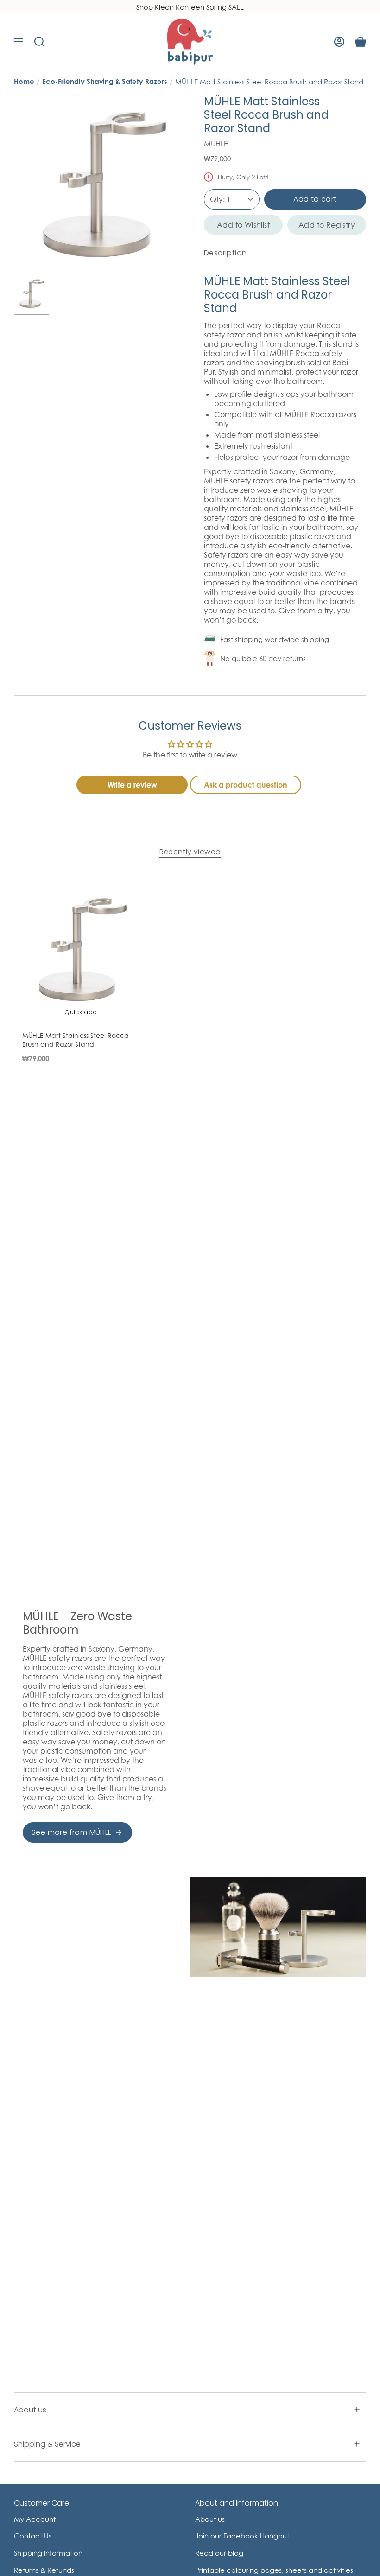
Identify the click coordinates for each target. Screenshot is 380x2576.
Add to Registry (327, 225)
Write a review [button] (132, 785)
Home (24, 81)
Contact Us (33, 2536)
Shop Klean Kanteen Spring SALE (190, 7)
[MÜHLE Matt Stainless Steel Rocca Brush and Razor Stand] (81, 948)
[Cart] (361, 42)
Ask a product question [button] (246, 785)
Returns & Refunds (44, 2570)
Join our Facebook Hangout (242, 2536)
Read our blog (219, 2553)
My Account (35, 2519)
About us (30, 2410)
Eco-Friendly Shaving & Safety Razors (105, 81)
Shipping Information (48, 2553)
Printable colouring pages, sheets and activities (274, 2570)
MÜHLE (216, 144)
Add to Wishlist (243, 225)
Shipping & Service (47, 2444)
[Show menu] (19, 42)
